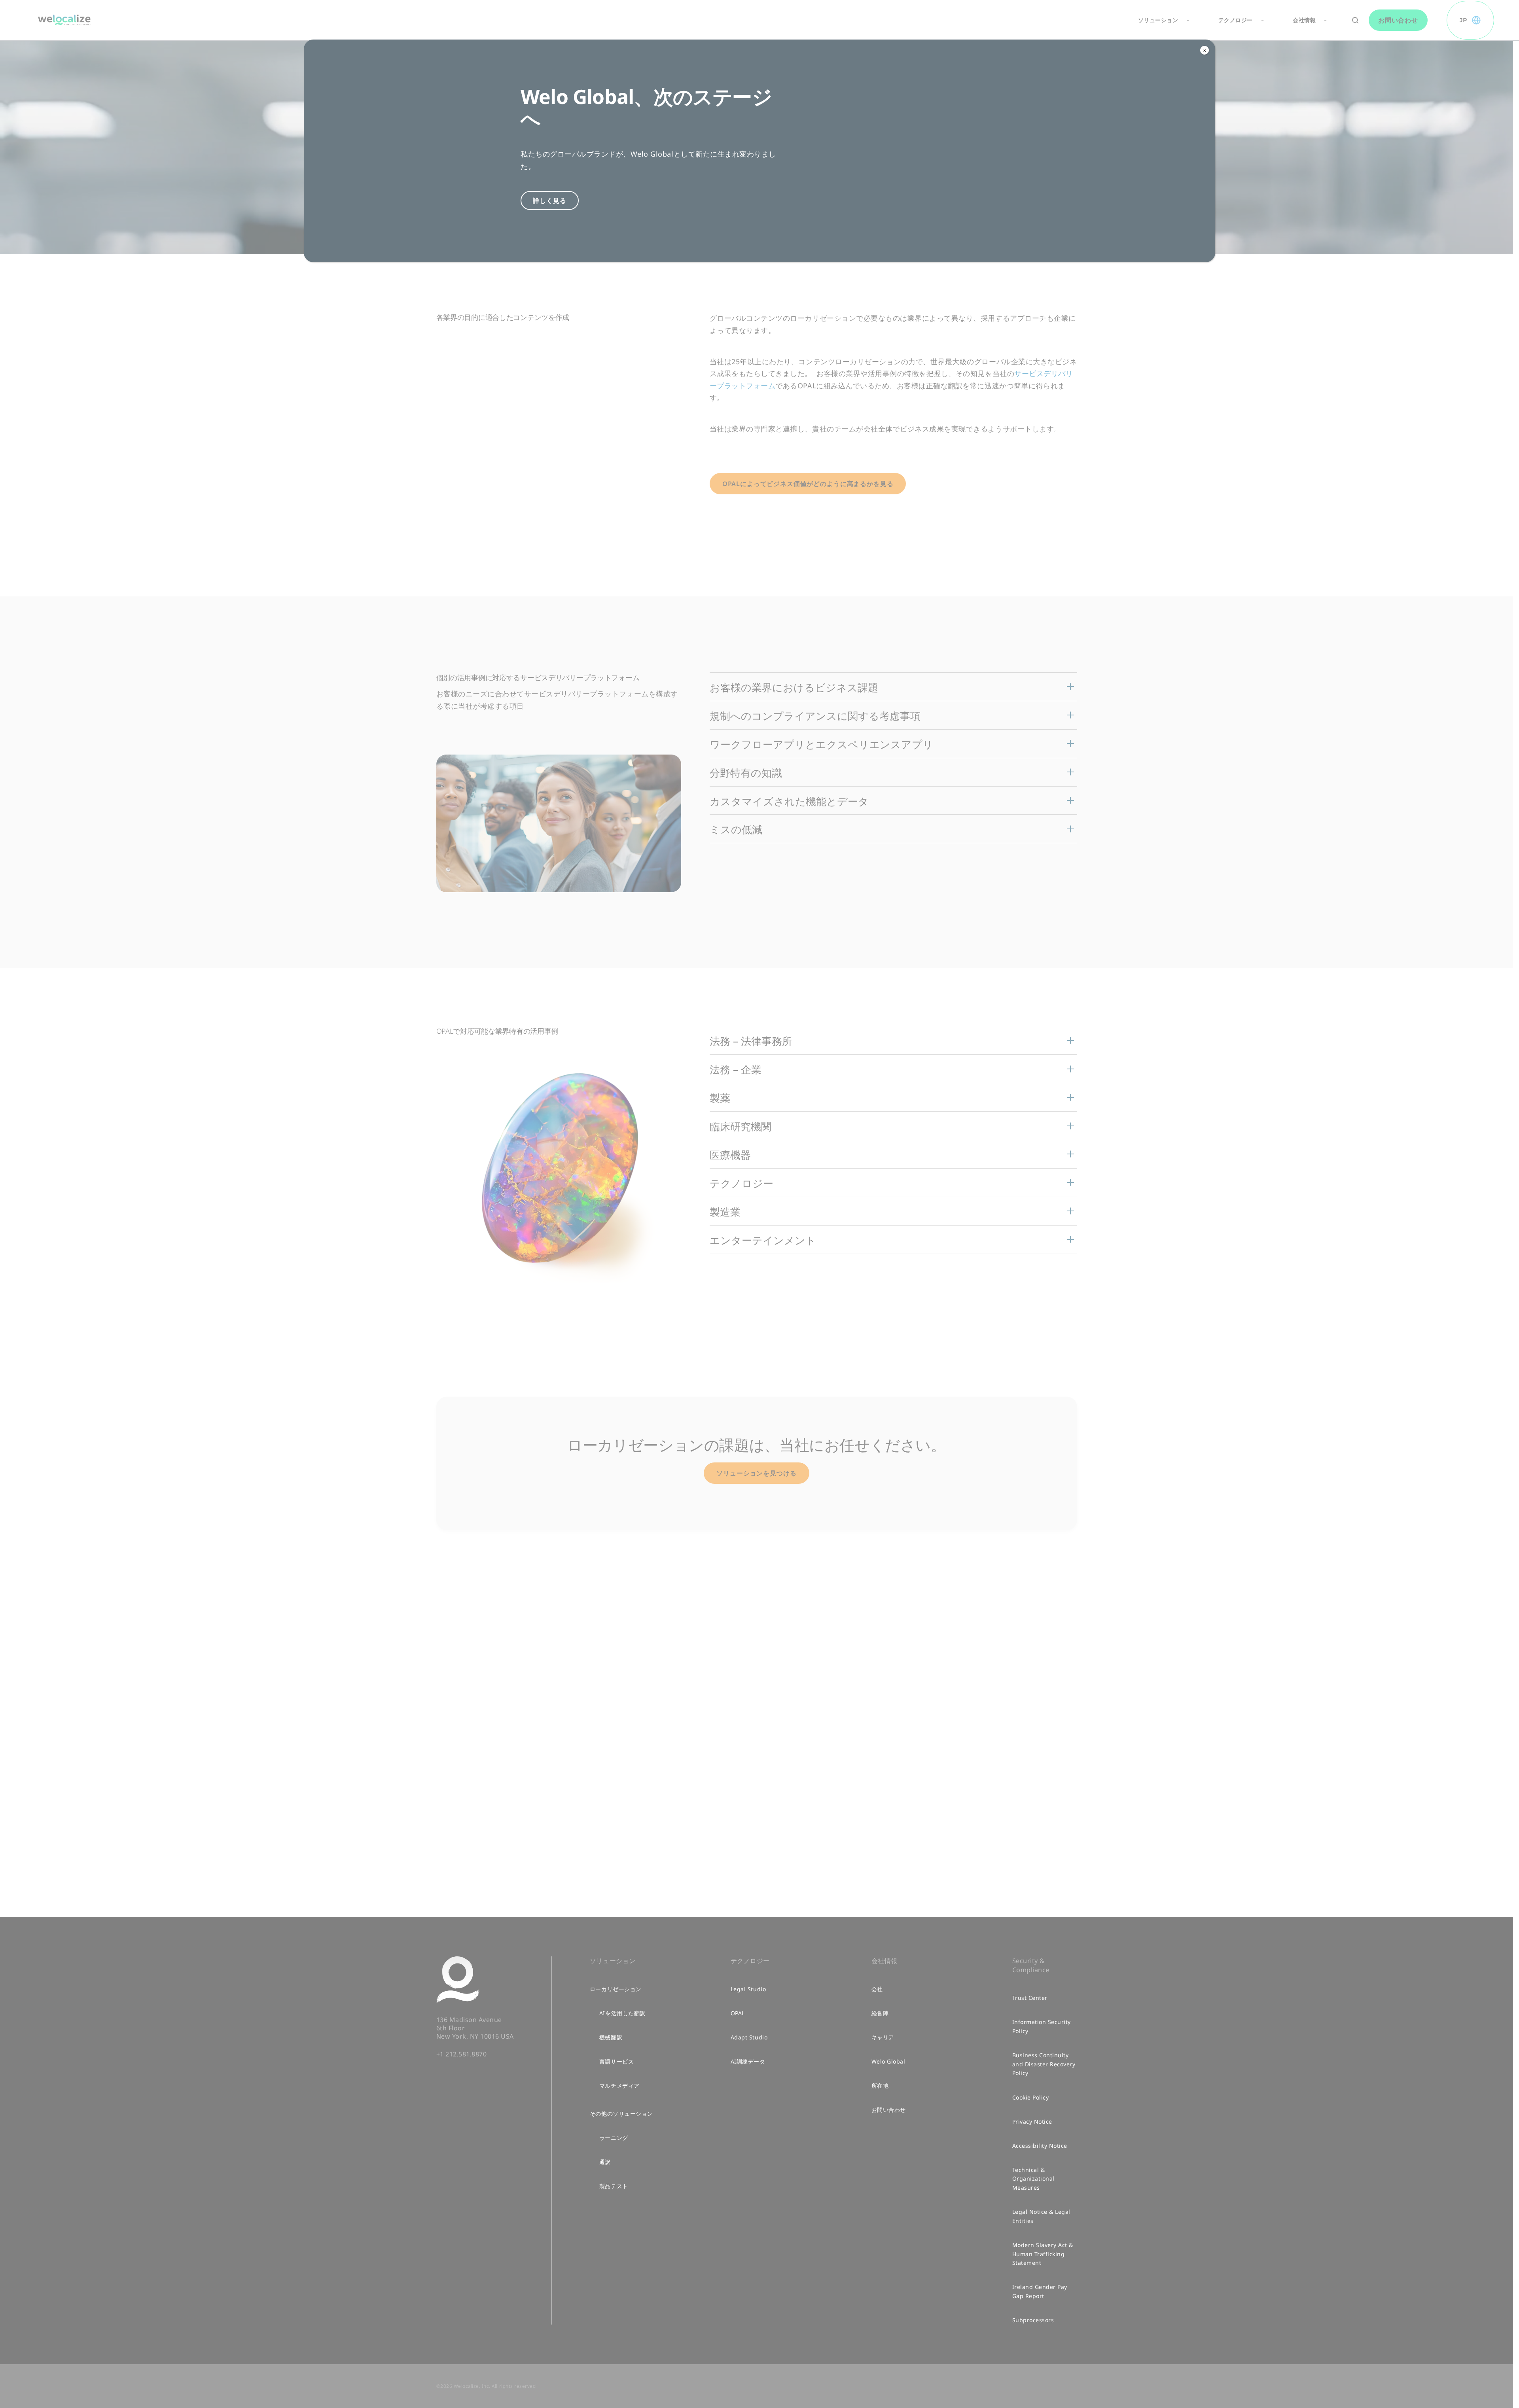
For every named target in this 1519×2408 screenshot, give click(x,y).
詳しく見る (549, 201)
